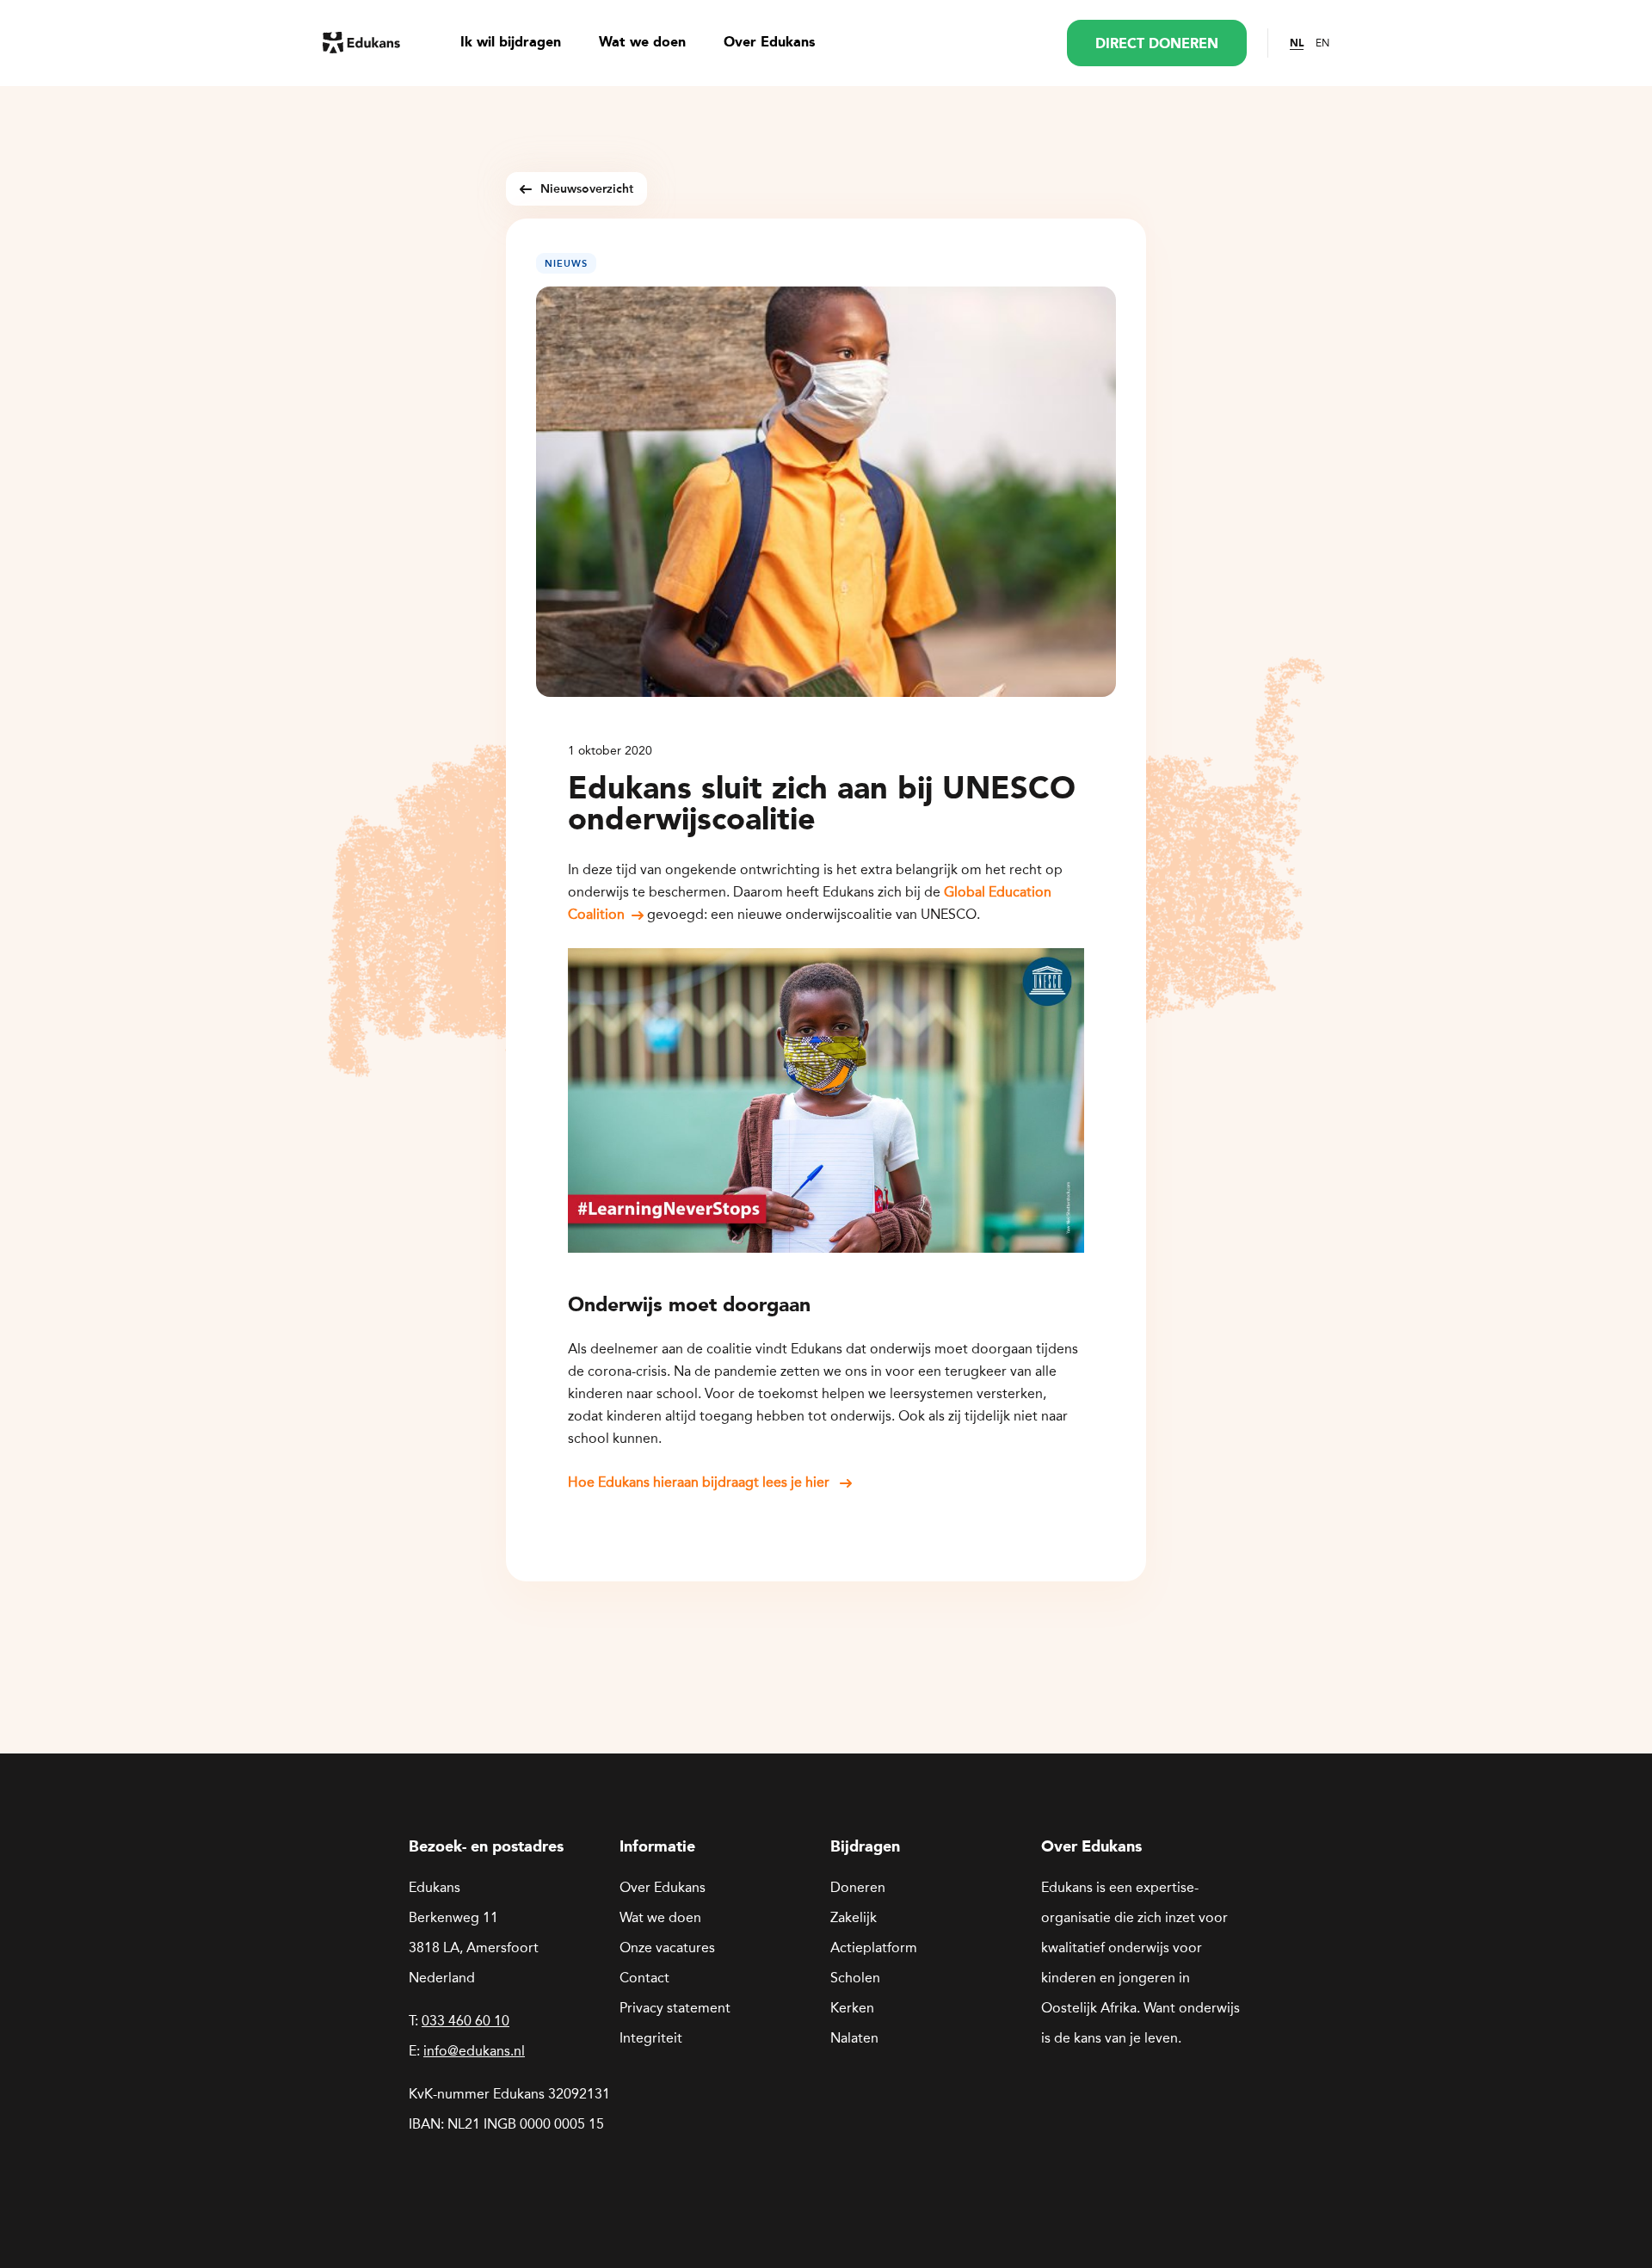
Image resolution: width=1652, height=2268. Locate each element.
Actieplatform (874, 1948)
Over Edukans (769, 43)
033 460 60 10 (465, 2021)
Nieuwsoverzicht (587, 189)
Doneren (858, 1887)
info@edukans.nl (474, 2051)
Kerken (852, 2008)
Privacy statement (675, 2008)
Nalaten (854, 2038)
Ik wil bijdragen (511, 43)
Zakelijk (854, 1917)
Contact (644, 1978)
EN (1322, 43)
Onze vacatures (667, 1948)
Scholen (855, 1978)
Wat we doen (642, 43)
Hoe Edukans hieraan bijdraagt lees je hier (700, 1482)
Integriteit (651, 2038)
